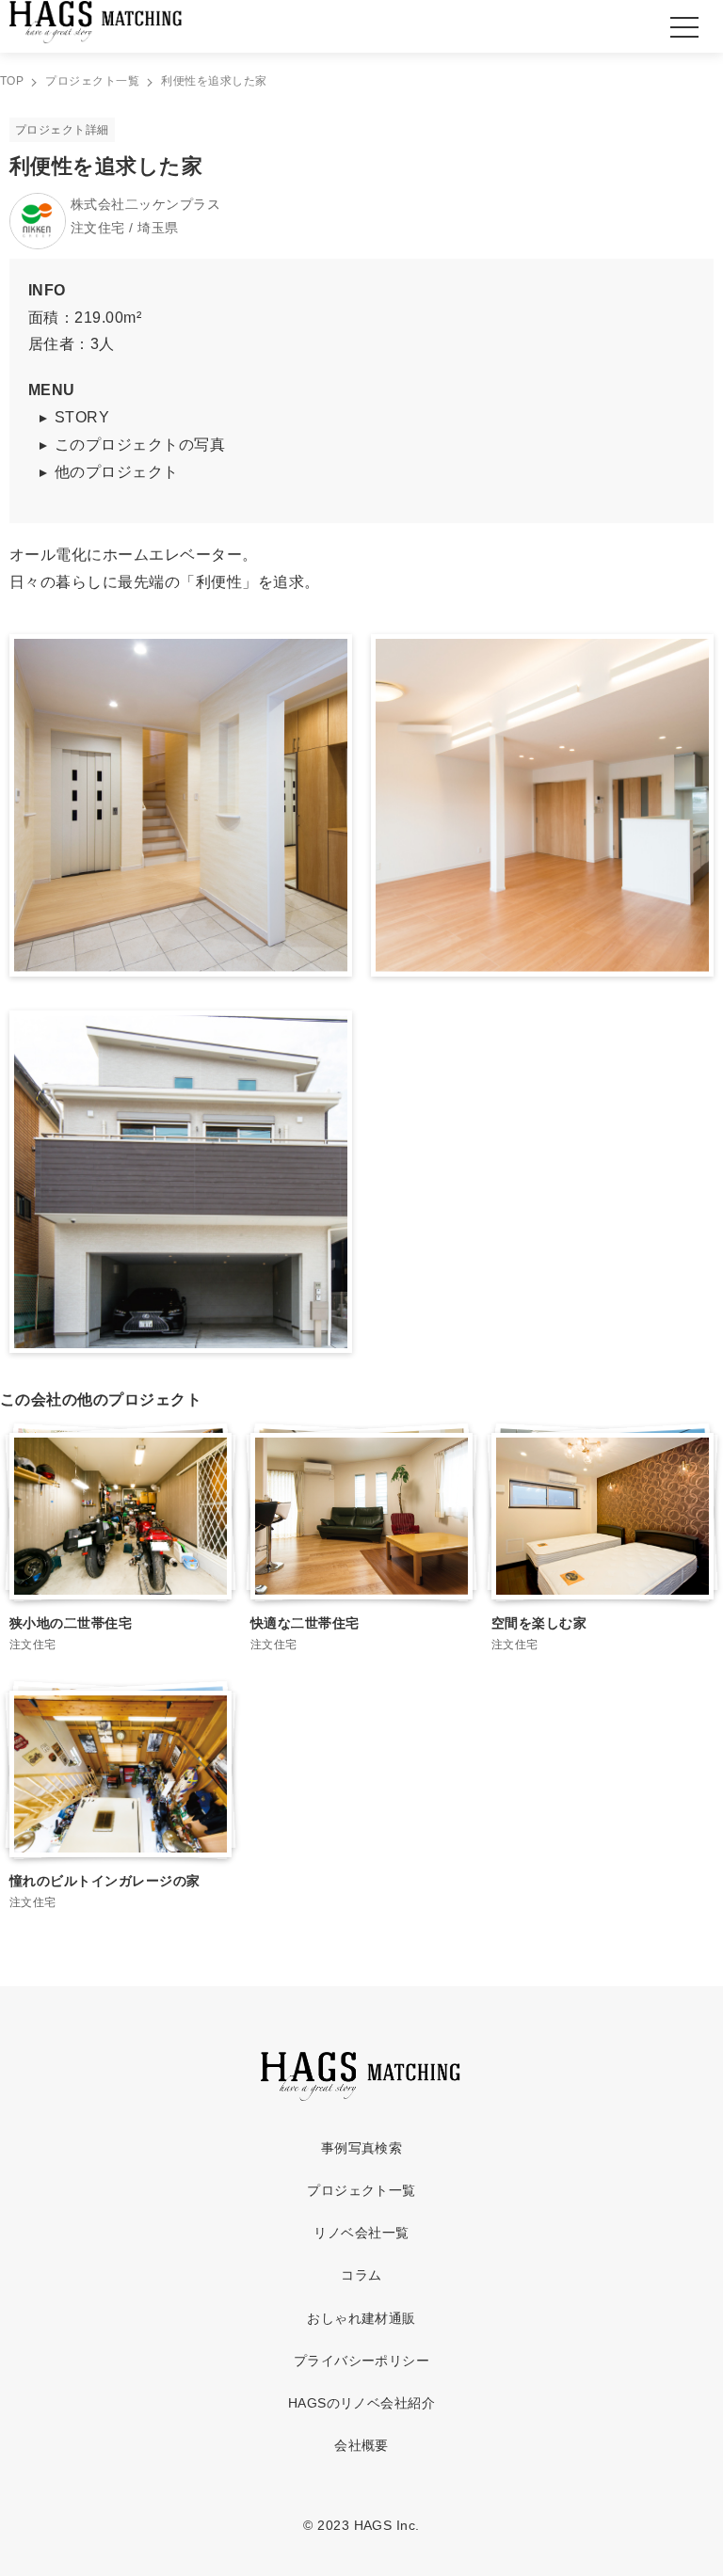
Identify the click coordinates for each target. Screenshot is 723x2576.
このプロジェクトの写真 (140, 445)
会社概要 (361, 2445)
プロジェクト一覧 (361, 2190)
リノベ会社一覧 (361, 2233)
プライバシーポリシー (362, 2361)
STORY (82, 417)
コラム (361, 2275)
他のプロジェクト (117, 472)
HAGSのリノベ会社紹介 (362, 2403)
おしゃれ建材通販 (361, 2318)
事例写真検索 (362, 2148)
